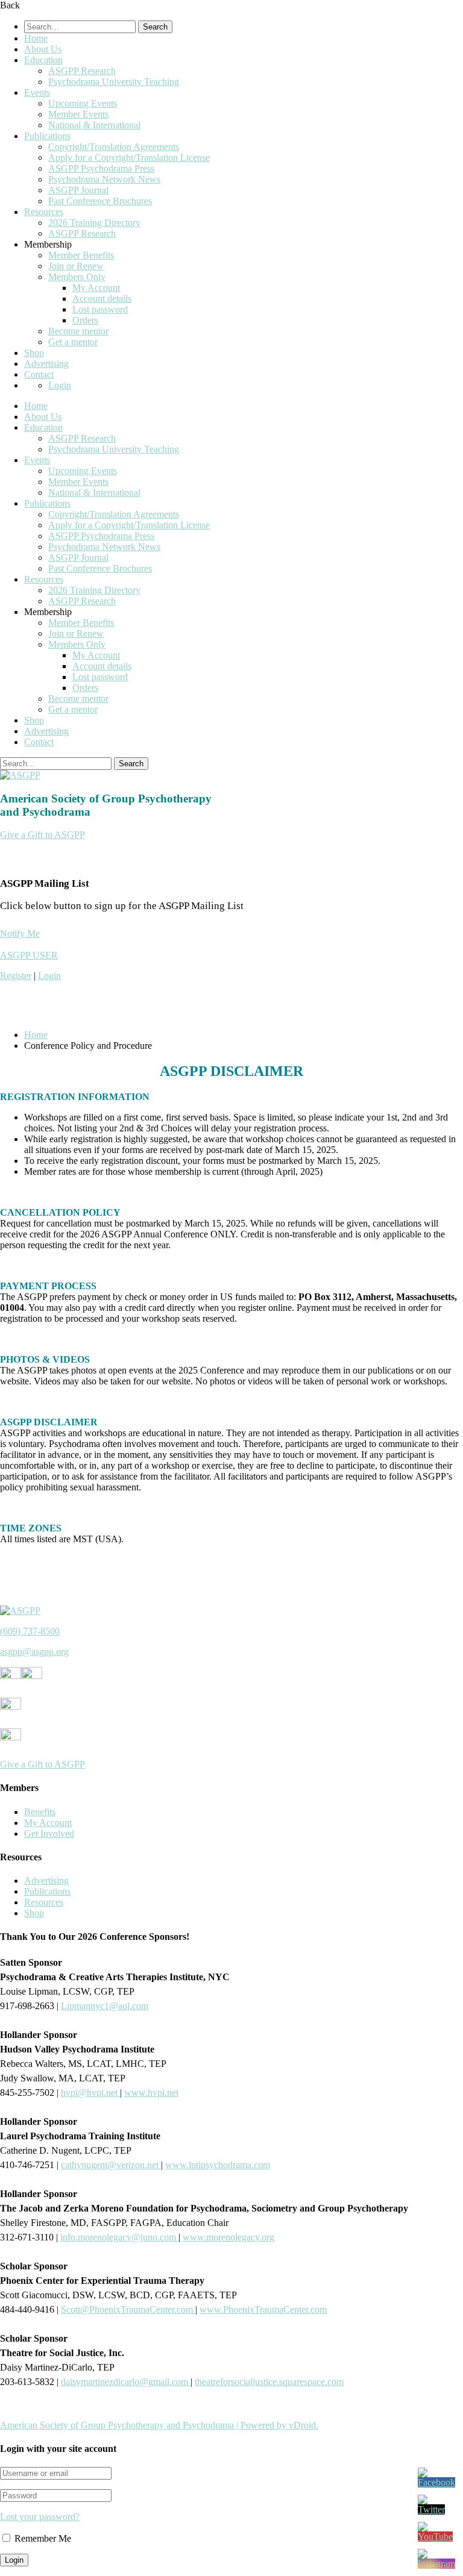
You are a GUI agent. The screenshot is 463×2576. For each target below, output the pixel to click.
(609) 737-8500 (30, 1631)
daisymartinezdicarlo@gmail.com (126, 2382)
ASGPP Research (82, 71)
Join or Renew (76, 266)
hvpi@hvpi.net (90, 2093)
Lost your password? (40, 2517)
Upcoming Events (83, 103)
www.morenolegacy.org (228, 2237)
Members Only (77, 277)
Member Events (78, 114)
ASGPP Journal (78, 190)
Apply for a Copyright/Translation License (129, 158)
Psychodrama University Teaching (114, 82)
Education (43, 60)
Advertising (46, 364)
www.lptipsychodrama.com (218, 2165)
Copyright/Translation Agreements (114, 147)
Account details (102, 299)
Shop (34, 353)
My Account (96, 288)
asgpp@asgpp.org (34, 1652)
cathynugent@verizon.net (111, 2165)
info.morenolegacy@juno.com (119, 2237)
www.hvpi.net (151, 2093)
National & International (94, 125)
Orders (85, 320)
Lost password (100, 309)
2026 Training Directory (94, 223)
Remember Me (42, 2538)
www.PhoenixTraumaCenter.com (263, 2309)
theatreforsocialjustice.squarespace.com (269, 2382)
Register (16, 976)
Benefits (40, 1812)
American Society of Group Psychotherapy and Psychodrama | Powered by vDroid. (159, 2425)
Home (36, 38)
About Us (43, 49)
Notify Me (20, 933)
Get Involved (49, 1834)
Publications (47, 136)
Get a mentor (73, 342)
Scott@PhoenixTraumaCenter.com (128, 2309)
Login (60, 385)
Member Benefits (81, 255)
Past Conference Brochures (100, 201)
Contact (39, 374)
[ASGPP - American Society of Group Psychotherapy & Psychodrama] (20, 775)
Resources (44, 212)
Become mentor (78, 331)
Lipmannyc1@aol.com (105, 2006)
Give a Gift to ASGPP (43, 835)
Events (37, 92)
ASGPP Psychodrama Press (101, 168)
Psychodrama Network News (104, 179)
